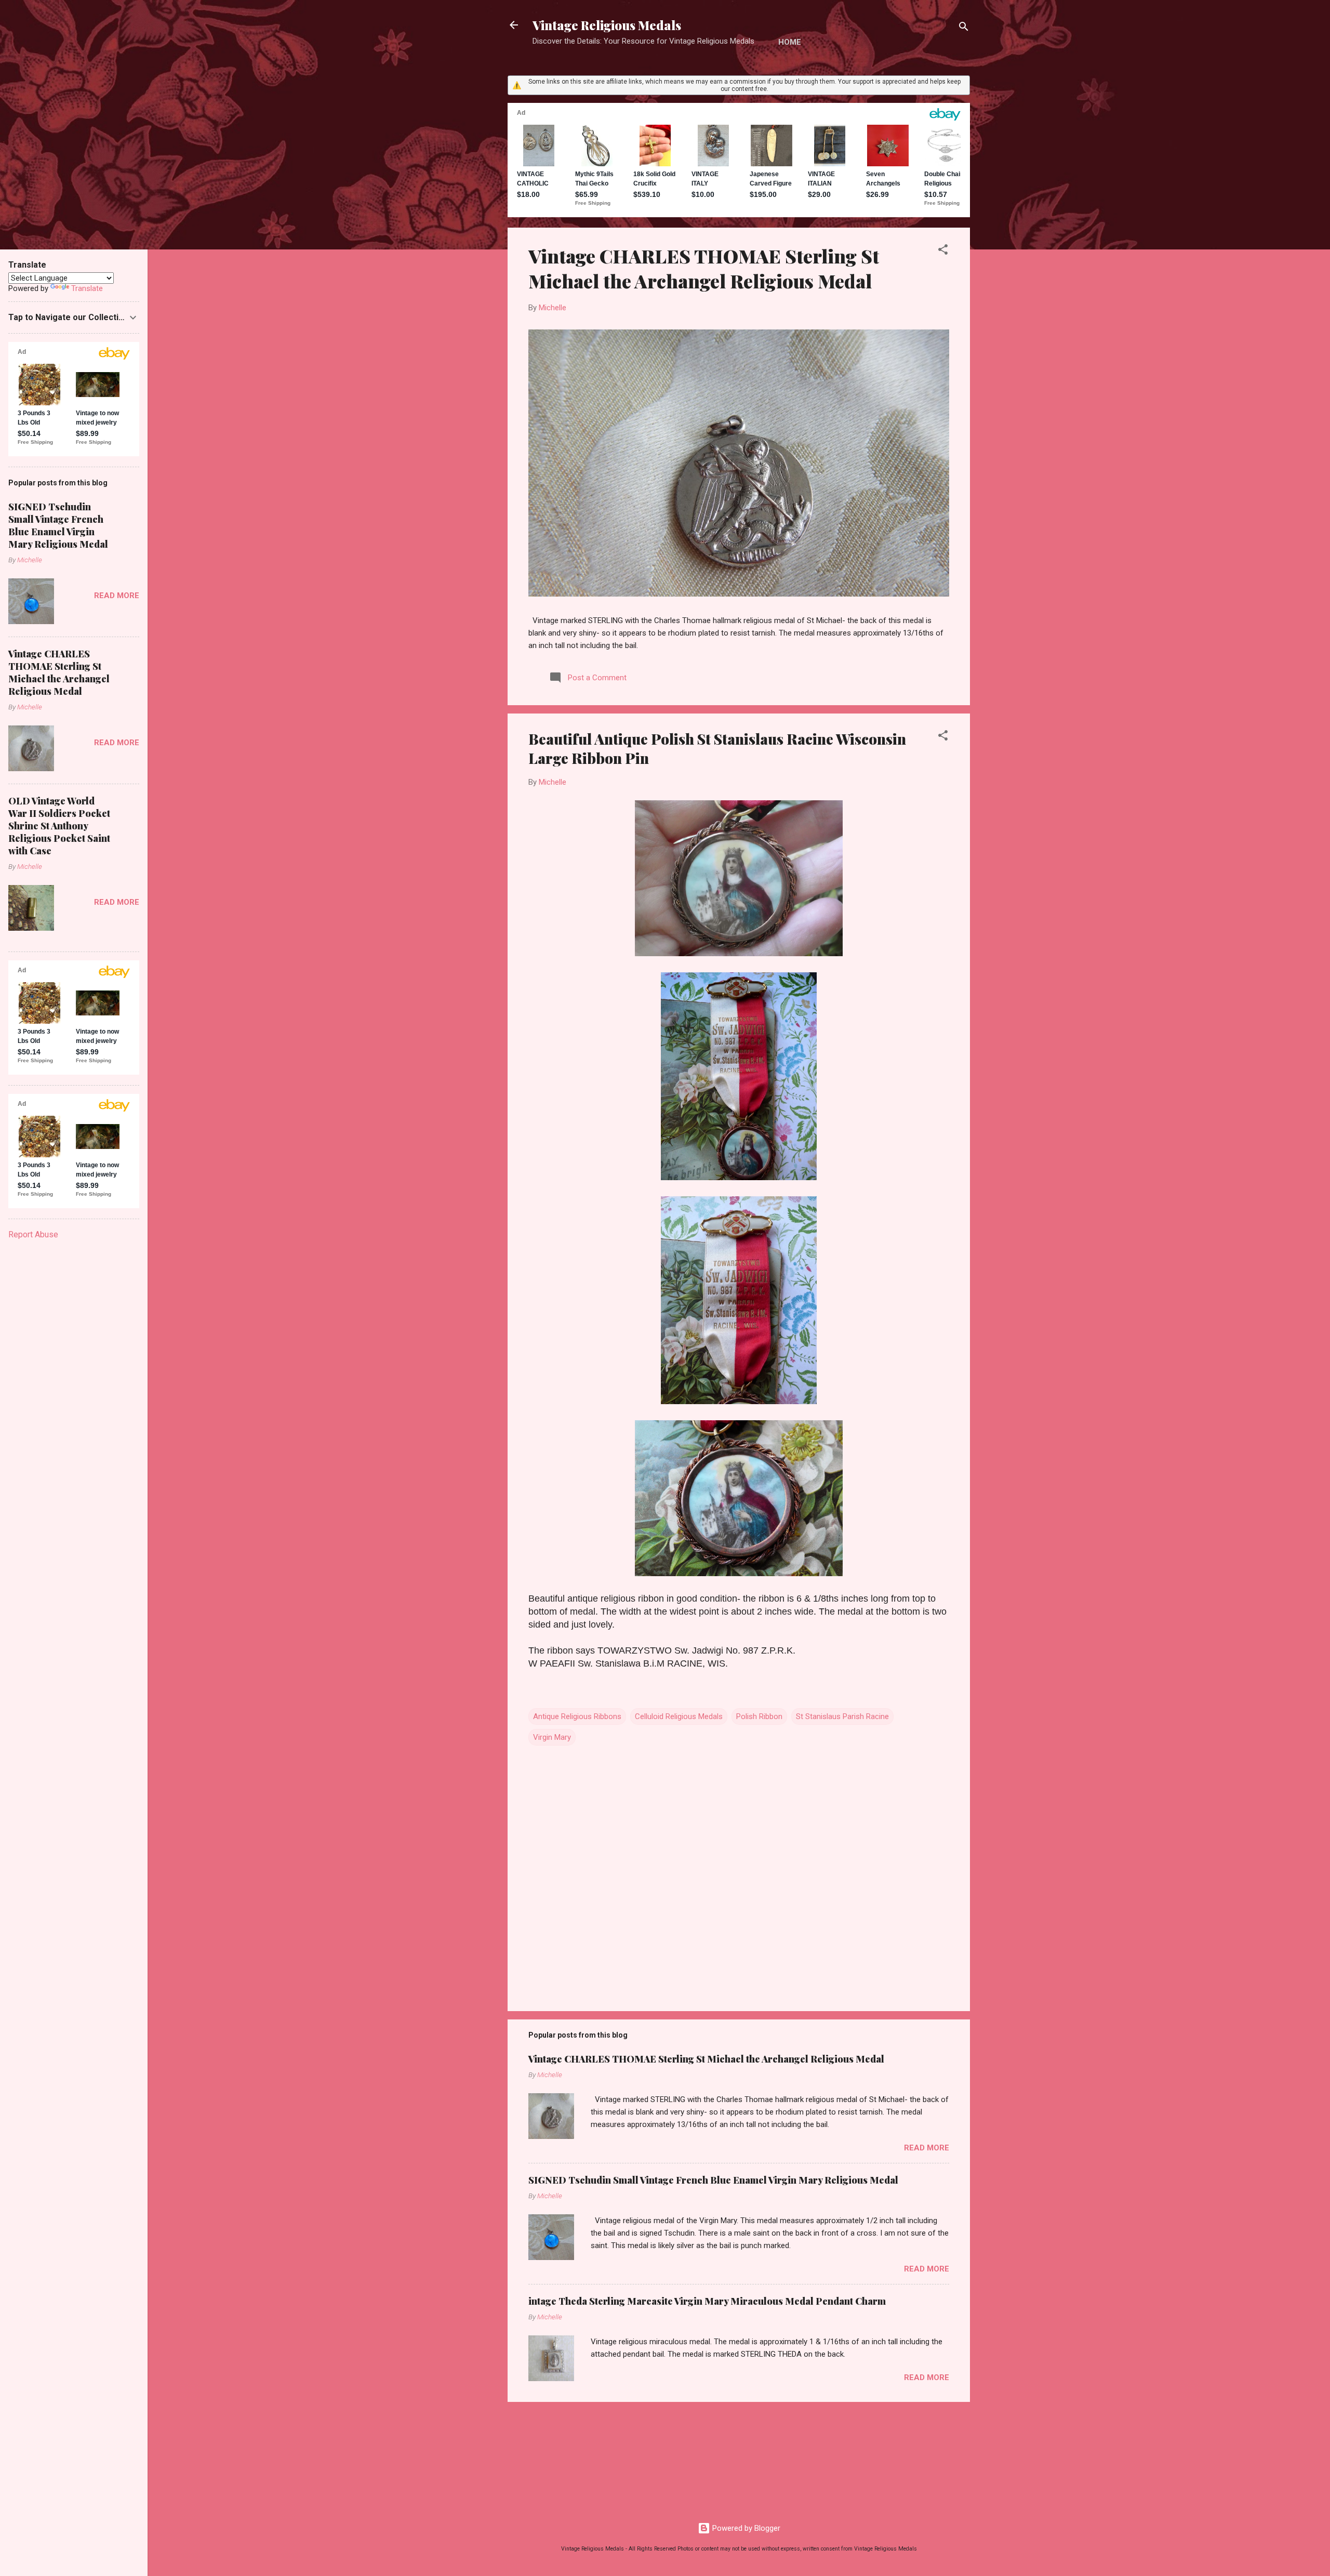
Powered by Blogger (745, 2528)
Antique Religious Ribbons (577, 1716)
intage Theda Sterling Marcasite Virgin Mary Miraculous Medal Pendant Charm (707, 2301)
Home (790, 42)
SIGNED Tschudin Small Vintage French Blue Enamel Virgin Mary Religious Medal (713, 2180)
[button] (943, 251)
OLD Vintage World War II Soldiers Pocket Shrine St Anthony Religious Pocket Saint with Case (59, 826)
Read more (927, 2148)
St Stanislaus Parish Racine (842, 1716)
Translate (87, 288)
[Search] (964, 28)
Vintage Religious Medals (607, 25)
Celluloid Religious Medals (679, 1716)
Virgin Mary (552, 1737)
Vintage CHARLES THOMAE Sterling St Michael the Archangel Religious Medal (704, 268)
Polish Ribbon (759, 1716)
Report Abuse (33, 1234)
